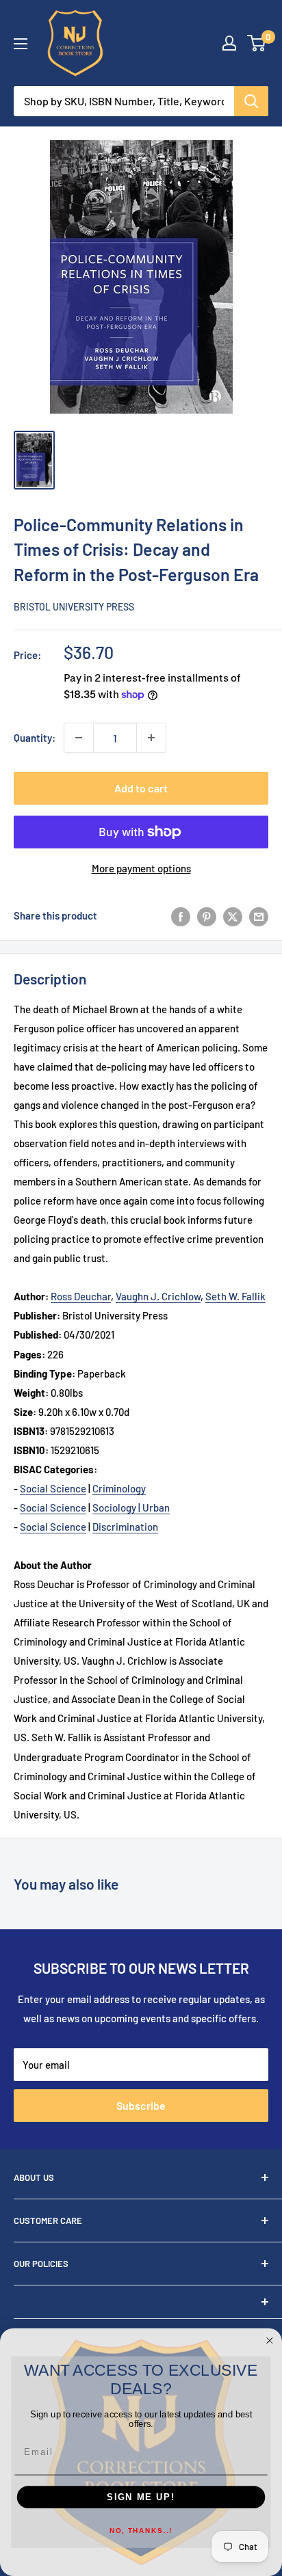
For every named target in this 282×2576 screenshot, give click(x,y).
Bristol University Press (74, 607)
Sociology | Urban (131, 1507)
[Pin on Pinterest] (207, 915)
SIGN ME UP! (141, 2497)
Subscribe (141, 2105)
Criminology (119, 1488)
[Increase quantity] (151, 738)
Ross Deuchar (81, 1296)
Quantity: (35, 738)
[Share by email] (259, 915)
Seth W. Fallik (235, 1296)
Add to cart (141, 788)
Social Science (53, 1488)
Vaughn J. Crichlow (158, 1296)
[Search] (251, 101)
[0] (257, 43)
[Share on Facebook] (181, 915)
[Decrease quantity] (79, 738)
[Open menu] (21, 44)
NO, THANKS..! (141, 2532)
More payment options (141, 868)
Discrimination (125, 1527)
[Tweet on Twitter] (233, 915)
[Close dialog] (270, 2341)
